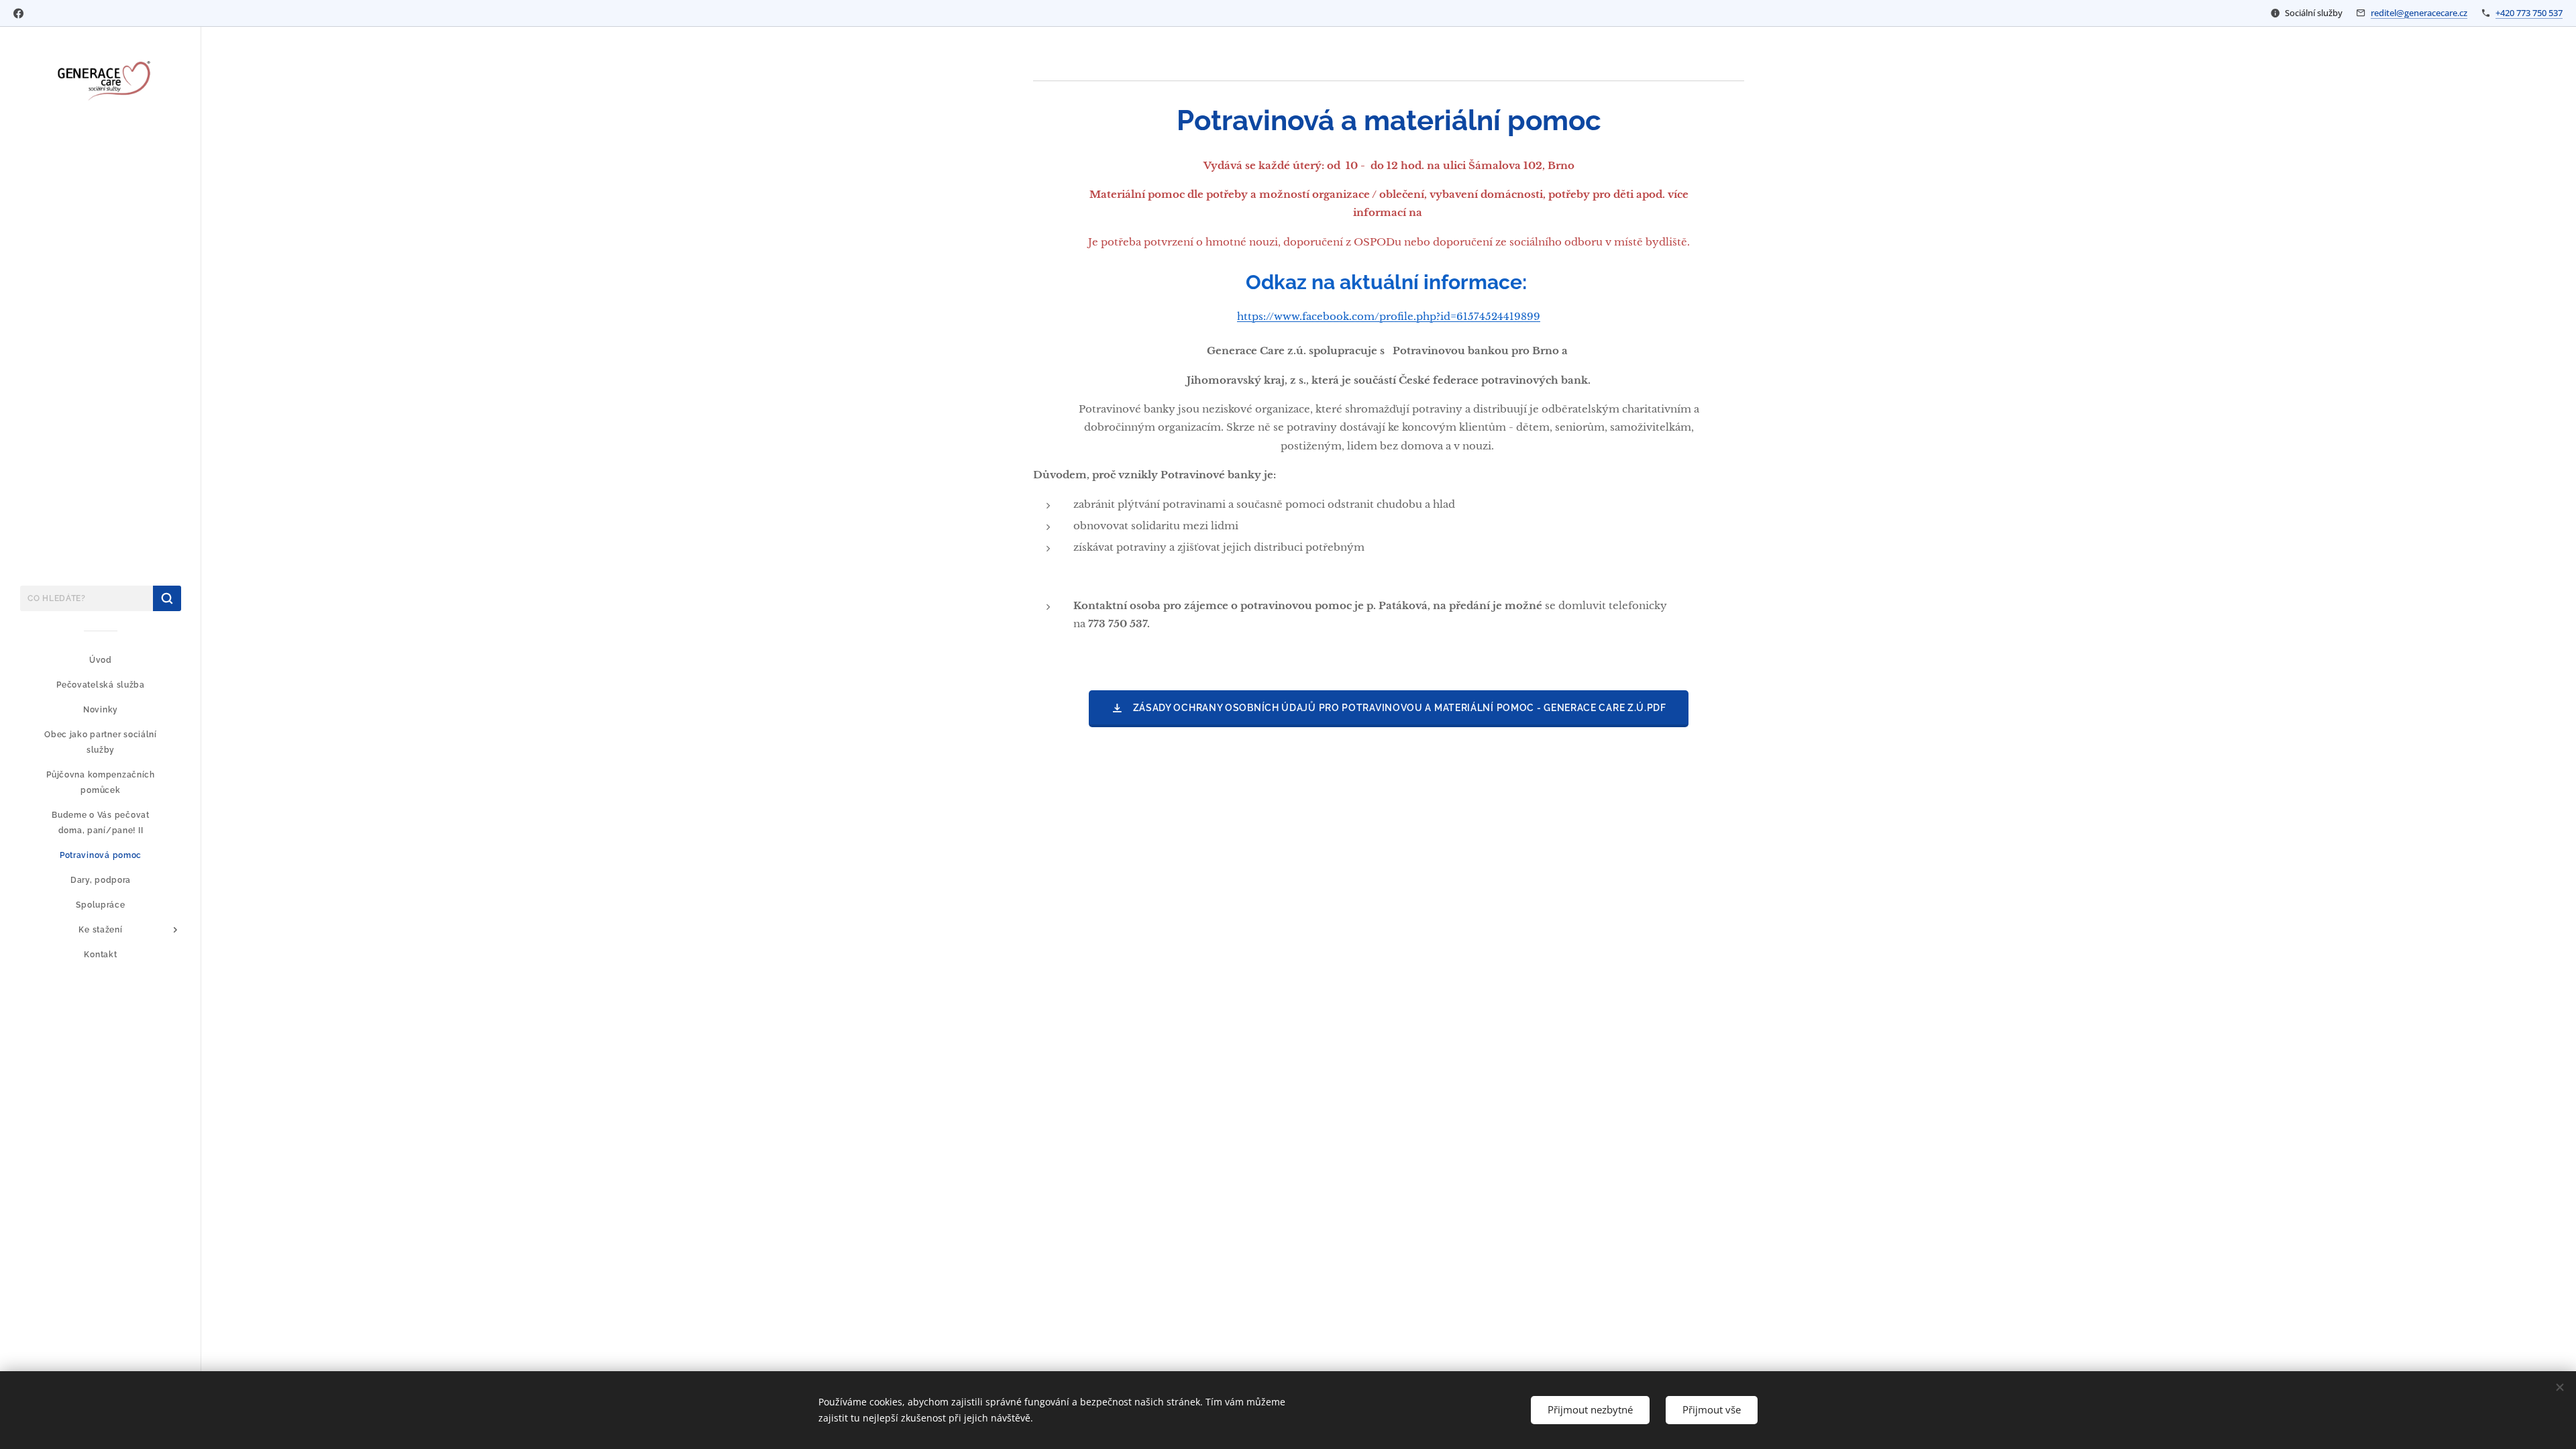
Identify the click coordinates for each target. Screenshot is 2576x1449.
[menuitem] (101, 660)
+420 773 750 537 (2529, 13)
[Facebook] (18, 13)
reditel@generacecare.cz (2419, 13)
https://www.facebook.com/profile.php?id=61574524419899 (1389, 316)
